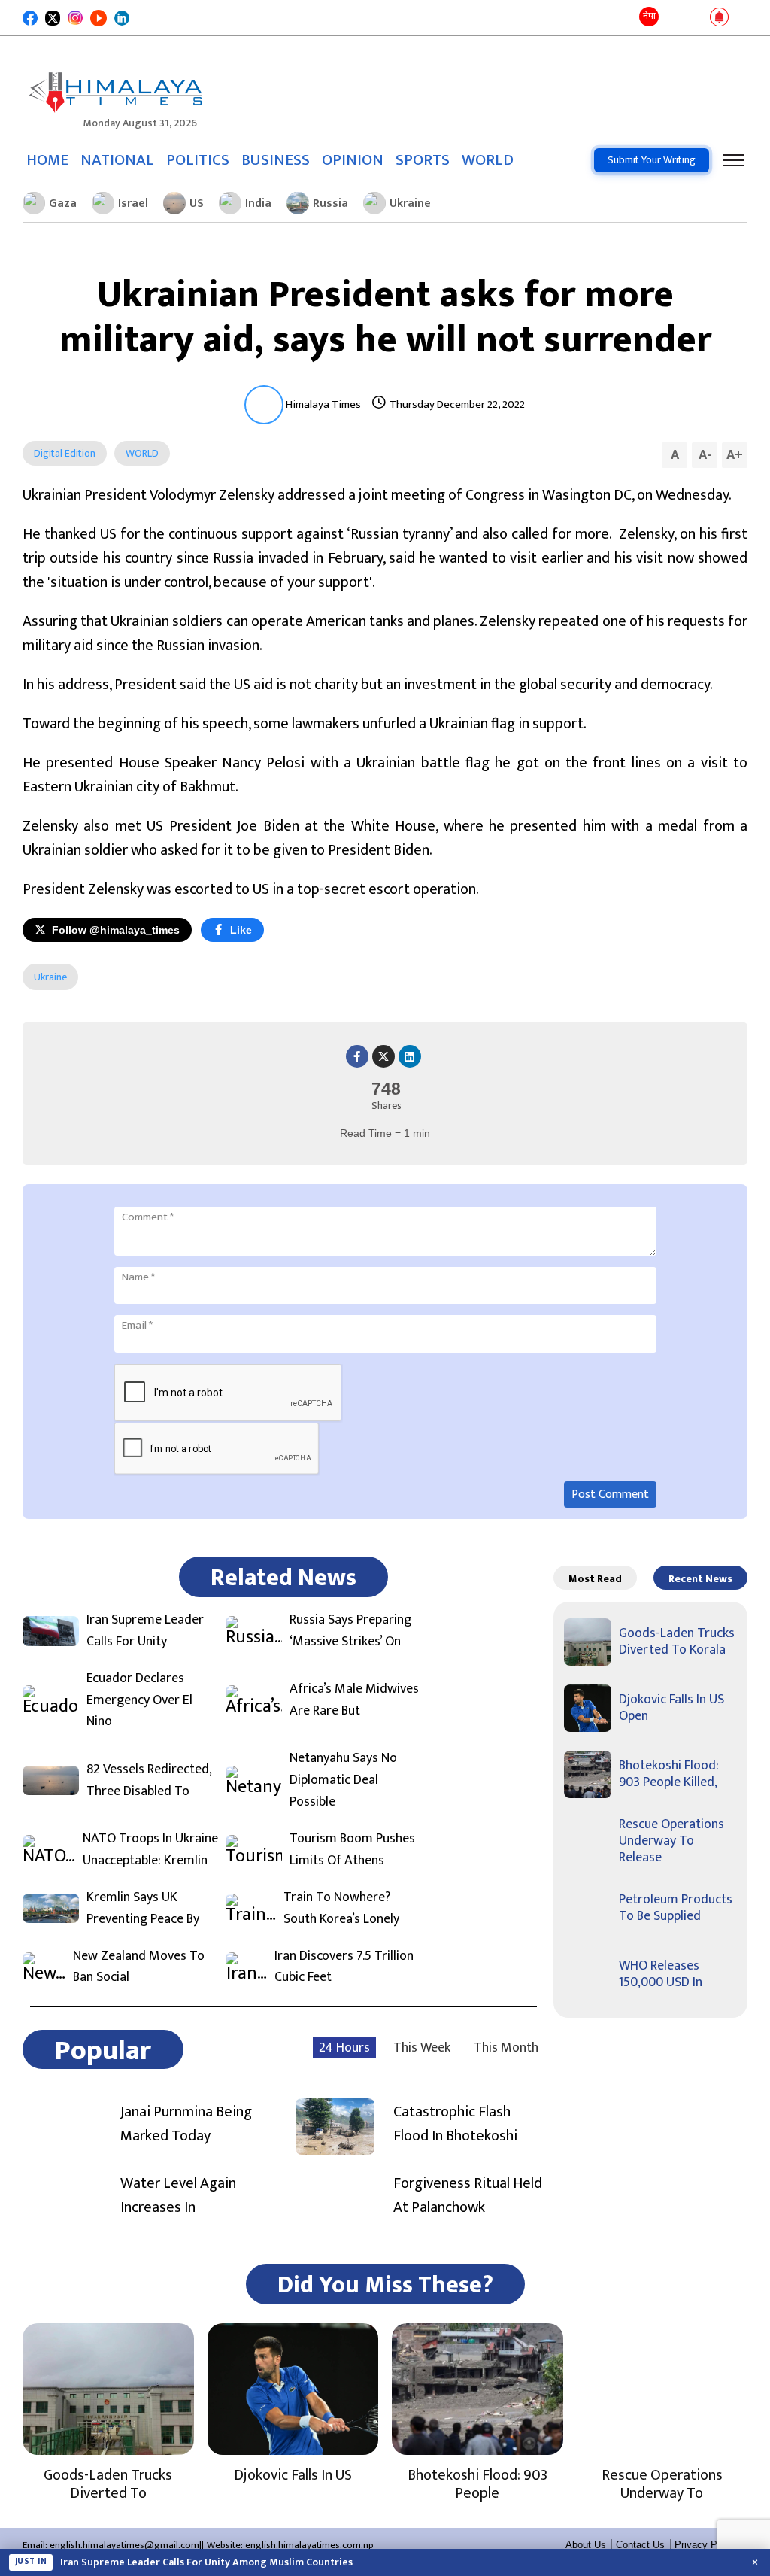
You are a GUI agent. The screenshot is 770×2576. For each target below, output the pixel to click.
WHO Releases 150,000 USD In (661, 1974)
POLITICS (198, 160)
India (258, 204)
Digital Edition (65, 453)
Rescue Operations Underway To (662, 2484)
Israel (133, 204)
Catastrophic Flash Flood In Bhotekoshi (455, 2124)
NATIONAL (117, 160)
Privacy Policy (706, 2545)
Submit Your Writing (652, 160)
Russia (330, 204)
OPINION (353, 160)
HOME (47, 160)
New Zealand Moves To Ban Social (139, 1967)
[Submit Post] (695, 18)
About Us (586, 2545)
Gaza (63, 204)
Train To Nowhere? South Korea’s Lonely (341, 1909)
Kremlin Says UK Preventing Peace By (143, 1909)
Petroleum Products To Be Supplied (676, 1908)
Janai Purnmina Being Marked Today (186, 2124)
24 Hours (344, 2048)
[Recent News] (673, 18)
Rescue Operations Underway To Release (671, 1841)
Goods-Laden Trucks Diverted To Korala (677, 1642)
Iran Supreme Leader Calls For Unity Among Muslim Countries (206, 2562)
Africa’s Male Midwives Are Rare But (354, 1700)
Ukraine (410, 204)
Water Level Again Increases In (178, 2195)
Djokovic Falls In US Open (671, 1708)
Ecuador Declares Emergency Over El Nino (139, 1700)
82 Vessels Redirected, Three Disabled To (149, 1781)
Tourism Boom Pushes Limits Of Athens (352, 1850)
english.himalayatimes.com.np (309, 2545)
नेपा (649, 16)
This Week (422, 2048)
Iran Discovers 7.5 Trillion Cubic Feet (344, 1967)
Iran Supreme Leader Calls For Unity (145, 1631)
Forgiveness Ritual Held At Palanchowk (468, 2195)
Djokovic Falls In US (293, 2475)
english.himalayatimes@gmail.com (124, 2545)
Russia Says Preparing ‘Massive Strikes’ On (350, 1631)
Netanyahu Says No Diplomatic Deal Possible (343, 1780)
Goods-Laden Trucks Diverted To (108, 2484)
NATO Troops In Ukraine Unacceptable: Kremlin (150, 1850)
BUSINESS (276, 160)
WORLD (488, 160)
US (197, 204)
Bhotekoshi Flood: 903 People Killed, (669, 1774)
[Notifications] (719, 18)
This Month (506, 2048)
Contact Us (640, 2545)
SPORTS (423, 160)
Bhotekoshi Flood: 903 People (477, 2484)
